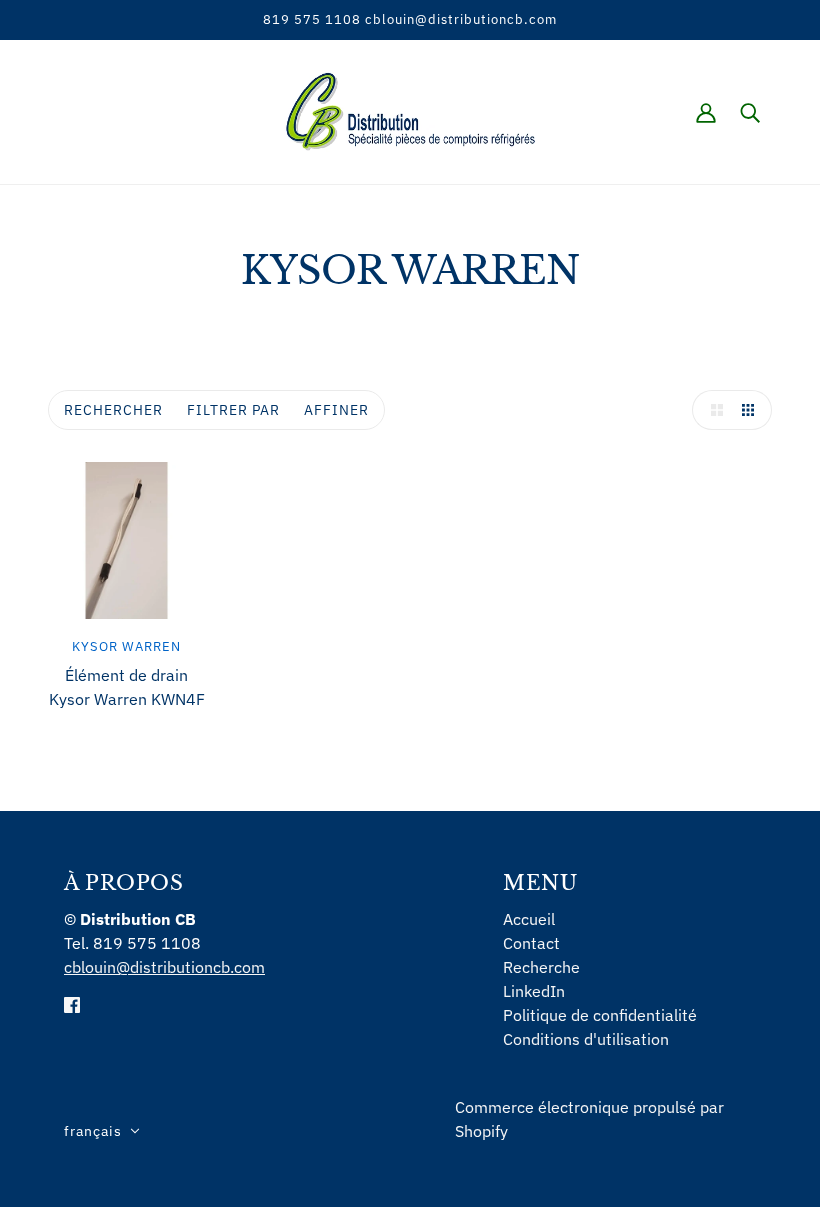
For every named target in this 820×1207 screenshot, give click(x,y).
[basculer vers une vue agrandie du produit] (712, 410)
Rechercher (113, 410)
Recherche (541, 967)
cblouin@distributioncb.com (164, 967)
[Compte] (706, 112)
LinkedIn (534, 991)
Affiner (336, 410)
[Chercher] (750, 112)
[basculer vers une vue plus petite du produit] (752, 410)
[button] (102, 1131)
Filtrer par (233, 410)
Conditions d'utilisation (586, 1039)
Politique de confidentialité (600, 1015)
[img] (72, 1003)
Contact (531, 943)
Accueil (529, 919)
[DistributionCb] (410, 110)
